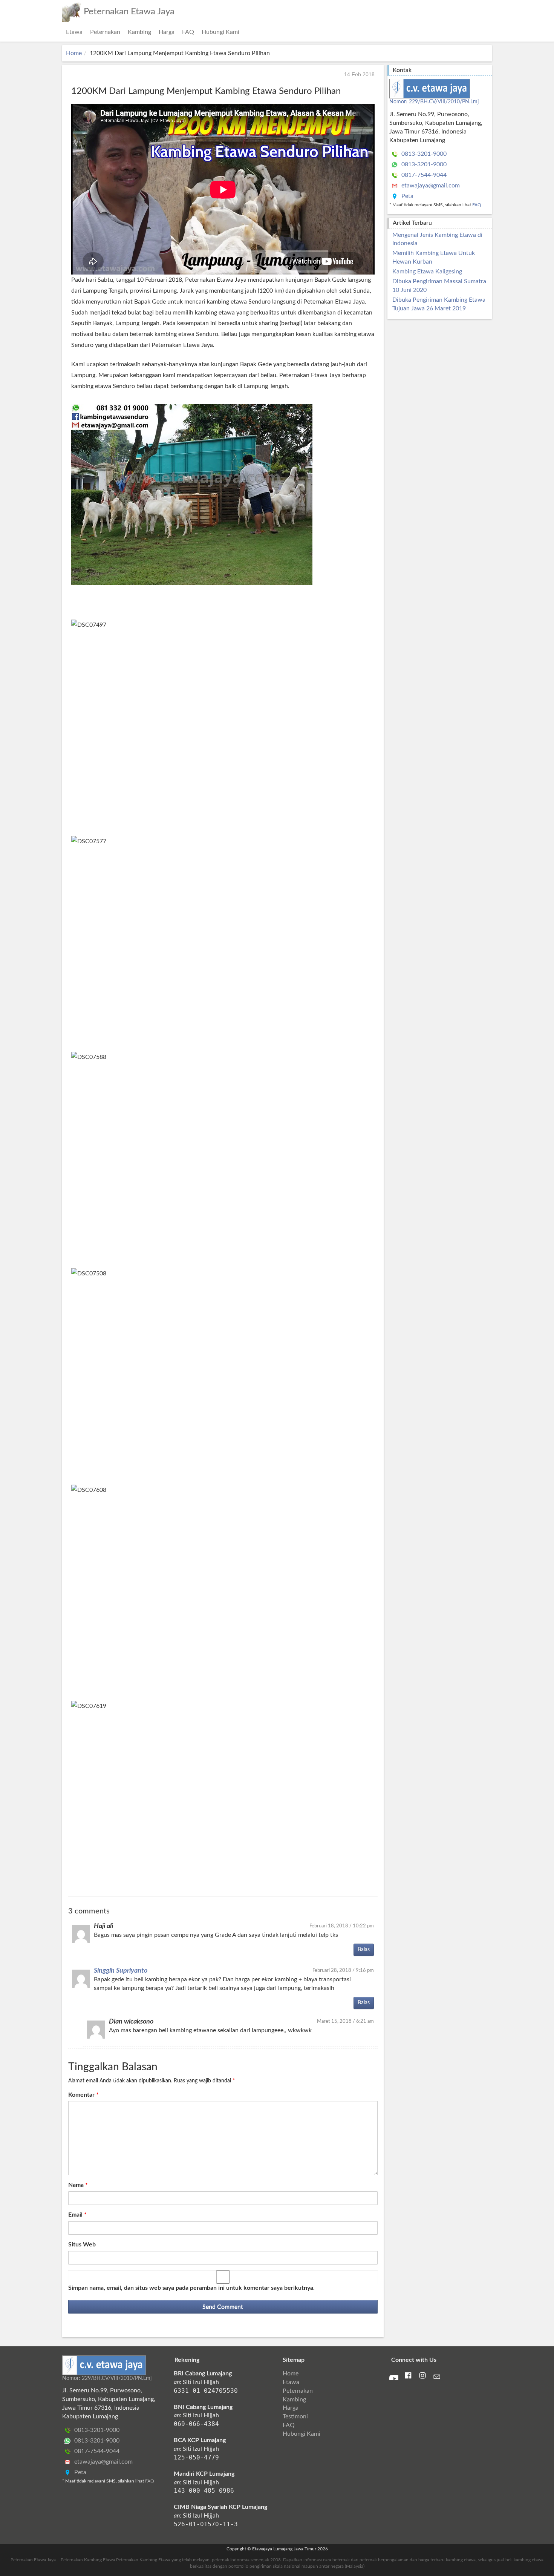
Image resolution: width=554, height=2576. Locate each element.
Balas (364, 1950)
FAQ (188, 32)
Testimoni (295, 2416)
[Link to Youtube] (394, 2378)
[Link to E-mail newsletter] (437, 2378)
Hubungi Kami (220, 32)
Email (77, 2215)
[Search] (490, 28)
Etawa (74, 32)
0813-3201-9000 (423, 154)
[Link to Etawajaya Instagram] (422, 2377)
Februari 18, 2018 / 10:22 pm (342, 1926)
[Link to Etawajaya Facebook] (408, 2377)
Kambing (139, 32)
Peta (407, 196)
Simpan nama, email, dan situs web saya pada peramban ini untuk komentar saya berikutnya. (191, 2288)
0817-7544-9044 (423, 175)
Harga (167, 32)
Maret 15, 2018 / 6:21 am (345, 2021)
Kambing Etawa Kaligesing (427, 272)
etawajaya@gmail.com (430, 186)
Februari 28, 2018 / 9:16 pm (343, 1970)
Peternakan (105, 32)
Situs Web (82, 2245)
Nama (78, 2185)
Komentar (83, 2095)
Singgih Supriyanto (121, 1971)
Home (74, 53)
